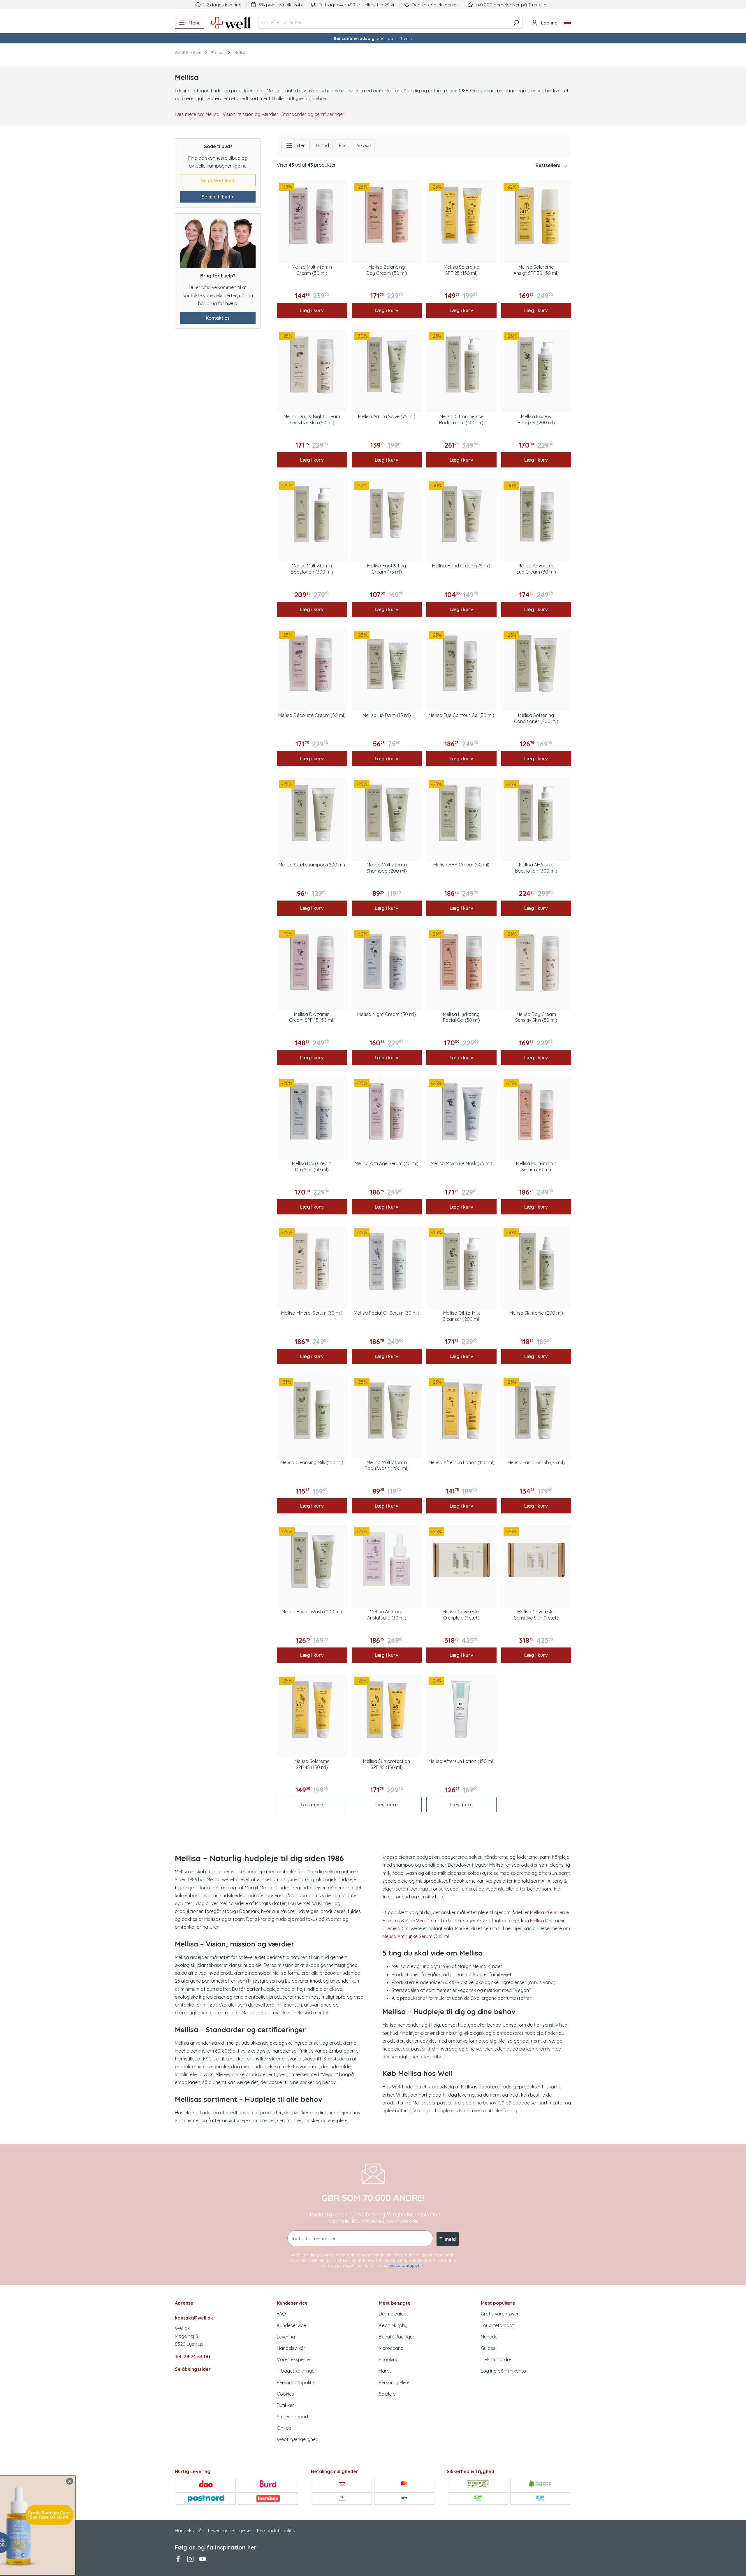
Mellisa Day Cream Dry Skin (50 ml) (312, 1166)
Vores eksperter (294, 2359)
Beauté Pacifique (397, 2337)
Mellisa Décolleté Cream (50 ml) (312, 715)
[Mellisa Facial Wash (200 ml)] (312, 1560)
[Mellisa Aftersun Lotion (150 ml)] (461, 1411)
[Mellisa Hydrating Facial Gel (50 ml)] (461, 962)
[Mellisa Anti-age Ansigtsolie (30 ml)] (387, 1560)
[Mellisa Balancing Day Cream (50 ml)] (387, 216)
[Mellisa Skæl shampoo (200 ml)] (312, 813)
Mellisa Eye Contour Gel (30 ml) (461, 715)
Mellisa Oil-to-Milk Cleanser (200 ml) (461, 1316)
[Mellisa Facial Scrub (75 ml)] (536, 1411)
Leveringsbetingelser (230, 2531)
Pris (343, 145)
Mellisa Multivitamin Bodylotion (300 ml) (312, 569)
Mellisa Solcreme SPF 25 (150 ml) (461, 270)
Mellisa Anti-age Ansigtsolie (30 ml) (387, 1615)
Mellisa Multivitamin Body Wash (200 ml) (387, 1465)
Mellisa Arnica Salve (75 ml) (387, 416)
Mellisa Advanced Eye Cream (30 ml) (536, 569)
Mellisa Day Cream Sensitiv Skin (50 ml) (536, 1017)
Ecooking (389, 2359)
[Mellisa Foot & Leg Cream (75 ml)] (387, 514)
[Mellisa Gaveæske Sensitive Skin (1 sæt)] (536, 1560)
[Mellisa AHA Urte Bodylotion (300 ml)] (536, 813)
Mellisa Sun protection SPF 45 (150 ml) (387, 1764)
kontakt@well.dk (194, 2318)
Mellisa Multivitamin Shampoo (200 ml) (387, 868)
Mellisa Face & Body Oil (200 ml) (536, 420)
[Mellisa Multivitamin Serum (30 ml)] (536, 1112)
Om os (284, 2428)
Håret (385, 2371)
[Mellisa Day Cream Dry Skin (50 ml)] (312, 1112)
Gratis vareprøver (500, 2314)
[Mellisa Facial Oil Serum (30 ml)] (387, 1261)
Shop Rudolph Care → (58, 2552)
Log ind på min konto (503, 2371)
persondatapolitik (406, 2265)
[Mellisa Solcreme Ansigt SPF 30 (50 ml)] (536, 216)
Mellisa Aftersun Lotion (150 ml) (461, 1462)
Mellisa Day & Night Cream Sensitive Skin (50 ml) (312, 420)
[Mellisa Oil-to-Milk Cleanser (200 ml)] (461, 1261)
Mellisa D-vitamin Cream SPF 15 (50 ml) (312, 1017)
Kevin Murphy (393, 2325)
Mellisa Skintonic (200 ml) (536, 1313)
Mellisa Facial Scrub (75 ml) (536, 1462)
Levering (286, 2337)
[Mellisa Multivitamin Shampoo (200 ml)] (387, 813)
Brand (322, 145)
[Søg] (516, 23)
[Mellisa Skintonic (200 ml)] (536, 1261)
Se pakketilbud (218, 180)
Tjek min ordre (496, 2359)
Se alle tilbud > (218, 197)
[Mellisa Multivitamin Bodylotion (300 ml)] (312, 514)
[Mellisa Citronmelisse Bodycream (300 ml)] (461, 365)
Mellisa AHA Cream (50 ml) (461, 865)
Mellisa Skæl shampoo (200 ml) (312, 865)
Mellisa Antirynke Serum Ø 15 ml (416, 1936)
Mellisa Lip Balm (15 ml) (387, 715)
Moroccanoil (392, 2348)
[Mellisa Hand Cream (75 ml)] (461, 514)
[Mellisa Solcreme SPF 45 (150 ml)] (312, 1709)
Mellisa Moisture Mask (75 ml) (461, 1163)
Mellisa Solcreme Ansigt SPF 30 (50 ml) (536, 270)
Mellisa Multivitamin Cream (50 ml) (312, 270)
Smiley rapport (293, 2417)
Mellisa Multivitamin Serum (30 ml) (536, 1166)
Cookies (285, 2394)
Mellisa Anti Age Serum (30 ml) (387, 1163)
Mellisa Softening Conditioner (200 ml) (536, 718)
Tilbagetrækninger (297, 2371)
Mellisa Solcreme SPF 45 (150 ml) (312, 1764)
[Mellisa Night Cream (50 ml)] (387, 962)
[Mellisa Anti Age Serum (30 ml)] (387, 1112)
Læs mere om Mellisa (197, 114)
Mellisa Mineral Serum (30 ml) (312, 1313)
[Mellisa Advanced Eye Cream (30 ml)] (536, 514)
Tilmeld (448, 2239)
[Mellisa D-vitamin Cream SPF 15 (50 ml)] (312, 962)
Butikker (285, 2405)
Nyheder (490, 2337)
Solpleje (387, 2394)
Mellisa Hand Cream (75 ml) (461, 566)
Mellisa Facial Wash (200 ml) (312, 1612)
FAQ (281, 2314)
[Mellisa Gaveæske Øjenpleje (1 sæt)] (461, 1560)
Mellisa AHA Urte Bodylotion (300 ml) (536, 868)
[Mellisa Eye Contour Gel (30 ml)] (461, 664)
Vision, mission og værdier (250, 114)
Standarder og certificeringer (313, 114)
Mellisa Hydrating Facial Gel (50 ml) (461, 1017)
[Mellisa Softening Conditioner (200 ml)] (536, 664)
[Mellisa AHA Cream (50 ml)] (461, 813)
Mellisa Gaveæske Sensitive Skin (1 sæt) (536, 1615)
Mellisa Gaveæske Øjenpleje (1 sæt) (461, 1615)
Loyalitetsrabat (497, 2325)
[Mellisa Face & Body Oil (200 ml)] (536, 365)
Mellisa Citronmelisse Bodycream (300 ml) (461, 420)
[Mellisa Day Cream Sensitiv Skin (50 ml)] (536, 962)
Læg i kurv (312, 310)
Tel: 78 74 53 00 (192, 2357)
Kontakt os (218, 318)
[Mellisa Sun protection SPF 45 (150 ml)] (387, 1709)
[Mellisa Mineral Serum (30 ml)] (312, 1261)
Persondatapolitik (296, 2382)
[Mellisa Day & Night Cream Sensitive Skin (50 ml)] (312, 365)
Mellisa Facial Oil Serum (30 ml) (387, 1313)
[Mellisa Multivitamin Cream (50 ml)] (312, 216)
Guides (488, 2348)
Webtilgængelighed (298, 2439)
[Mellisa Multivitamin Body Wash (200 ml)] (387, 1411)
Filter (299, 145)
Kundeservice (291, 2325)
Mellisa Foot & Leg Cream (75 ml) (387, 569)
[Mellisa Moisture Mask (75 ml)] (461, 1112)
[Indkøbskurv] (567, 23)
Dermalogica (393, 2314)
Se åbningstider (193, 2369)
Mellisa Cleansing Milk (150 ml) (312, 1462)
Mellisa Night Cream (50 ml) (387, 1014)
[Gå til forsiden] (231, 23)
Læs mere (312, 1805)
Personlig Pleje (394, 2382)
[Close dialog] (222, 2481)
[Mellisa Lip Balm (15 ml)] (387, 664)
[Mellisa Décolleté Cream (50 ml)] (312, 664)
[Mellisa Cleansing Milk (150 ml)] (312, 1411)
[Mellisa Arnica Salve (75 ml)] (387, 365)
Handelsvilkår (291, 2348)
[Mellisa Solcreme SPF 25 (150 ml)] (461, 216)
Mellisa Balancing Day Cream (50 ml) (387, 270)
